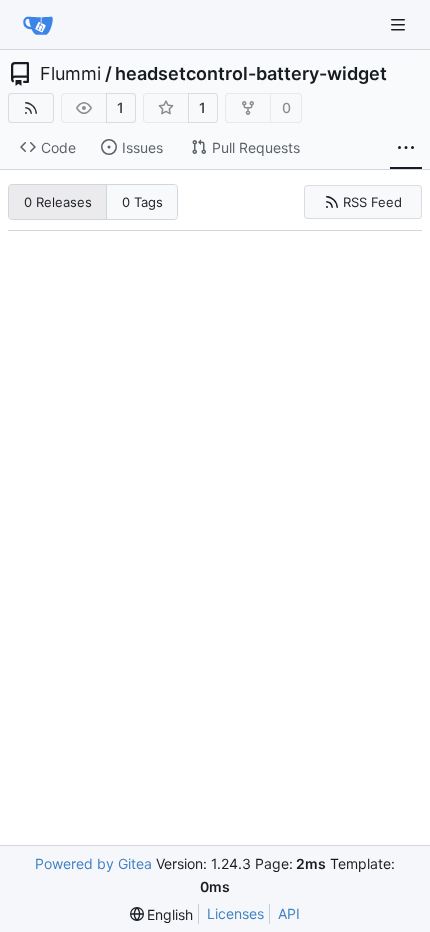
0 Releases (58, 202)
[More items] (406, 148)
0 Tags (142, 202)
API (289, 913)
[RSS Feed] (31, 108)
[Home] (38, 25)
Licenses (235, 913)
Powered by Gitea (93, 863)
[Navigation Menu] (400, 24)
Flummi (70, 74)
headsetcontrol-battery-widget (251, 74)
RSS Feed (372, 202)
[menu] (162, 914)
